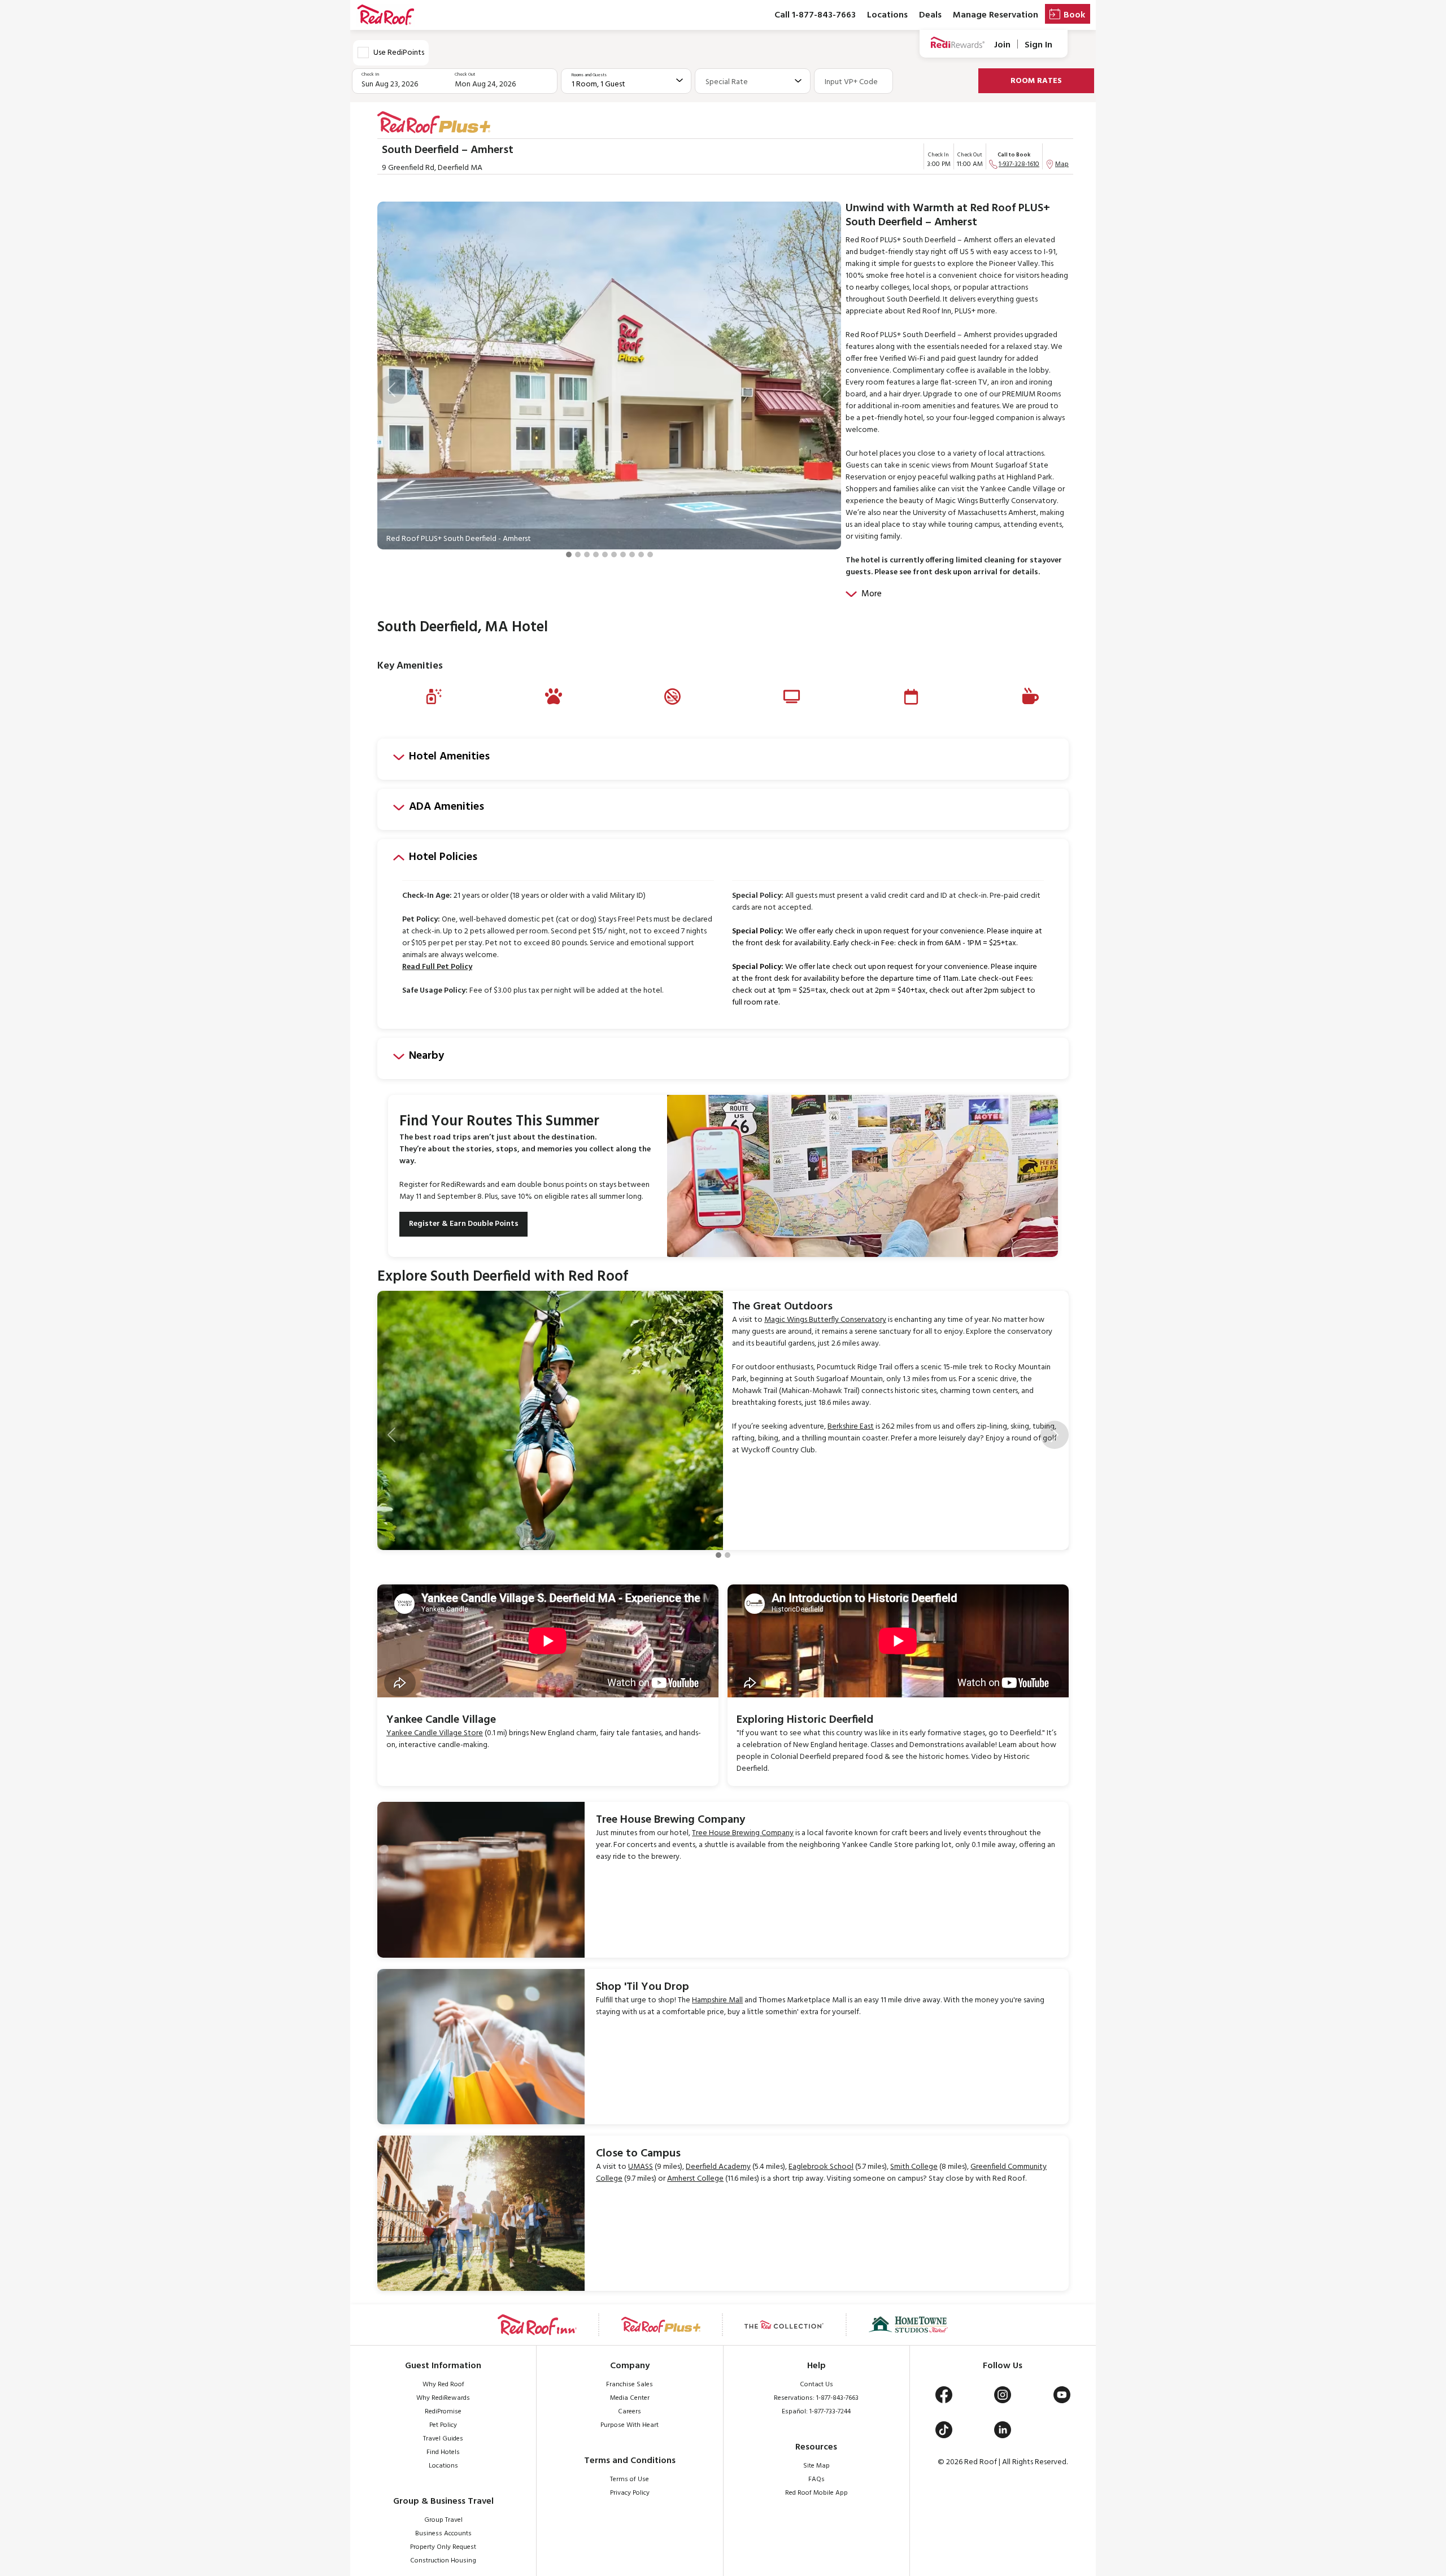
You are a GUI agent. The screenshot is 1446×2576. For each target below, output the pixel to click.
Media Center (630, 2398)
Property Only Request (443, 2547)
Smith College (914, 2167)
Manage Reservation (996, 15)
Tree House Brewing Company (743, 1833)
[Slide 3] (587, 555)
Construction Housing (443, 2561)
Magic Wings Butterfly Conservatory (825, 1320)
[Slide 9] (641, 555)
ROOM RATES (1036, 81)
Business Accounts (443, 2534)
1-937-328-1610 (1019, 164)
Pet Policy (443, 2425)
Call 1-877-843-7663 (815, 15)
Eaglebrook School (821, 2167)
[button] (391, 390)
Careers (630, 2412)
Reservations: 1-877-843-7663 (816, 2398)
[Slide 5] (605, 555)
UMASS (641, 2167)
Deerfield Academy (718, 2167)
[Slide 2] (578, 555)
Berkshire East (851, 1427)
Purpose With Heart (630, 2425)
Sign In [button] (1038, 45)
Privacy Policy (630, 2493)
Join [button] (1002, 45)
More (872, 594)
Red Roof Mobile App (816, 2493)
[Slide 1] (569, 555)
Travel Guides (443, 2439)
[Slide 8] (632, 555)
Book (1074, 15)
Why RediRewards (443, 2398)
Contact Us (816, 2385)
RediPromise (443, 2412)
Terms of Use (630, 2479)
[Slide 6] (614, 555)
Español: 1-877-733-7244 (816, 2412)
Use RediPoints (399, 53)
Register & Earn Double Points (464, 1224)
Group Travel (443, 2520)
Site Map (816, 2466)
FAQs (816, 2479)
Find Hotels (443, 2452)
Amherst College (695, 2179)
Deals (930, 15)
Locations (887, 15)
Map (1062, 164)
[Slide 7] (623, 555)
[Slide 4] (596, 555)
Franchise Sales (630, 2385)
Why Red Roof (443, 2385)
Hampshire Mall (717, 2000)
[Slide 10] (650, 555)
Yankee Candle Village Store (435, 1733)
